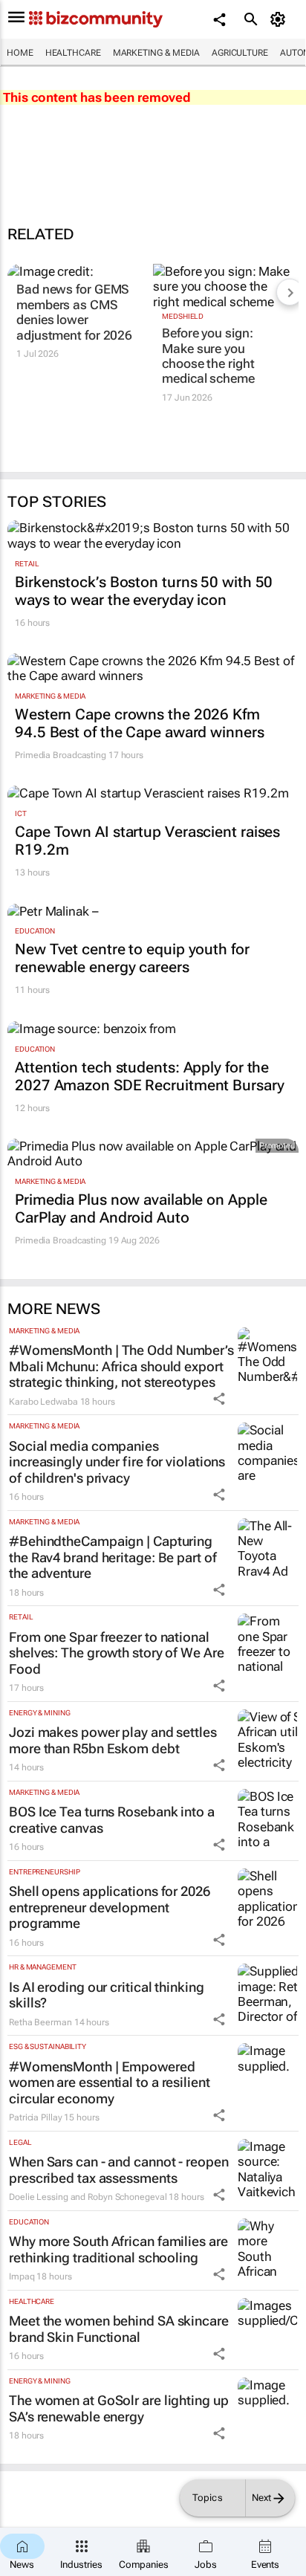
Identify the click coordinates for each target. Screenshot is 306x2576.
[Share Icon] (219, 1399)
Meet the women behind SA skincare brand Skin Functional (119, 2329)
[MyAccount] (280, 19)
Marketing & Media (156, 53)
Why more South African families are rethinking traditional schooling (118, 2249)
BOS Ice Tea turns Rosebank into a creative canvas (112, 1820)
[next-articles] (290, 292)
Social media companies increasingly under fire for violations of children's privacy (117, 1462)
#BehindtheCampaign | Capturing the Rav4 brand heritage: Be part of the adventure (113, 1557)
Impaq (22, 2276)
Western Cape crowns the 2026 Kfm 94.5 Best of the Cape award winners (140, 723)
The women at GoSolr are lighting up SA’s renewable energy (119, 2408)
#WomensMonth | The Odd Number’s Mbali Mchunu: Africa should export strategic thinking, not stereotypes (121, 1366)
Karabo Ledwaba (43, 1402)
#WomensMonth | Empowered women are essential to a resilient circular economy (110, 2083)
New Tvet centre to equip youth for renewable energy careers (132, 958)
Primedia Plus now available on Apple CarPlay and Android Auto (141, 1208)
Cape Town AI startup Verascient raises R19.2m (147, 841)
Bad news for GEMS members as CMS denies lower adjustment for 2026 (74, 312)
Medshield (183, 316)
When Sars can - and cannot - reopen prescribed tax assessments (119, 2170)
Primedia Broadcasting (61, 755)
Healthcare (73, 53)
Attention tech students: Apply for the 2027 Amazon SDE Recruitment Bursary (150, 1076)
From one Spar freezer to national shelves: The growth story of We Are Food (117, 1653)
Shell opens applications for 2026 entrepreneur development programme (110, 1907)
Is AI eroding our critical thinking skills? (107, 1995)
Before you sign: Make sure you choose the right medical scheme (208, 356)
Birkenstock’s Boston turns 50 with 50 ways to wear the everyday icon (144, 591)
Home (20, 53)
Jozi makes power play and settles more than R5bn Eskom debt (113, 1740)
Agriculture (240, 53)
